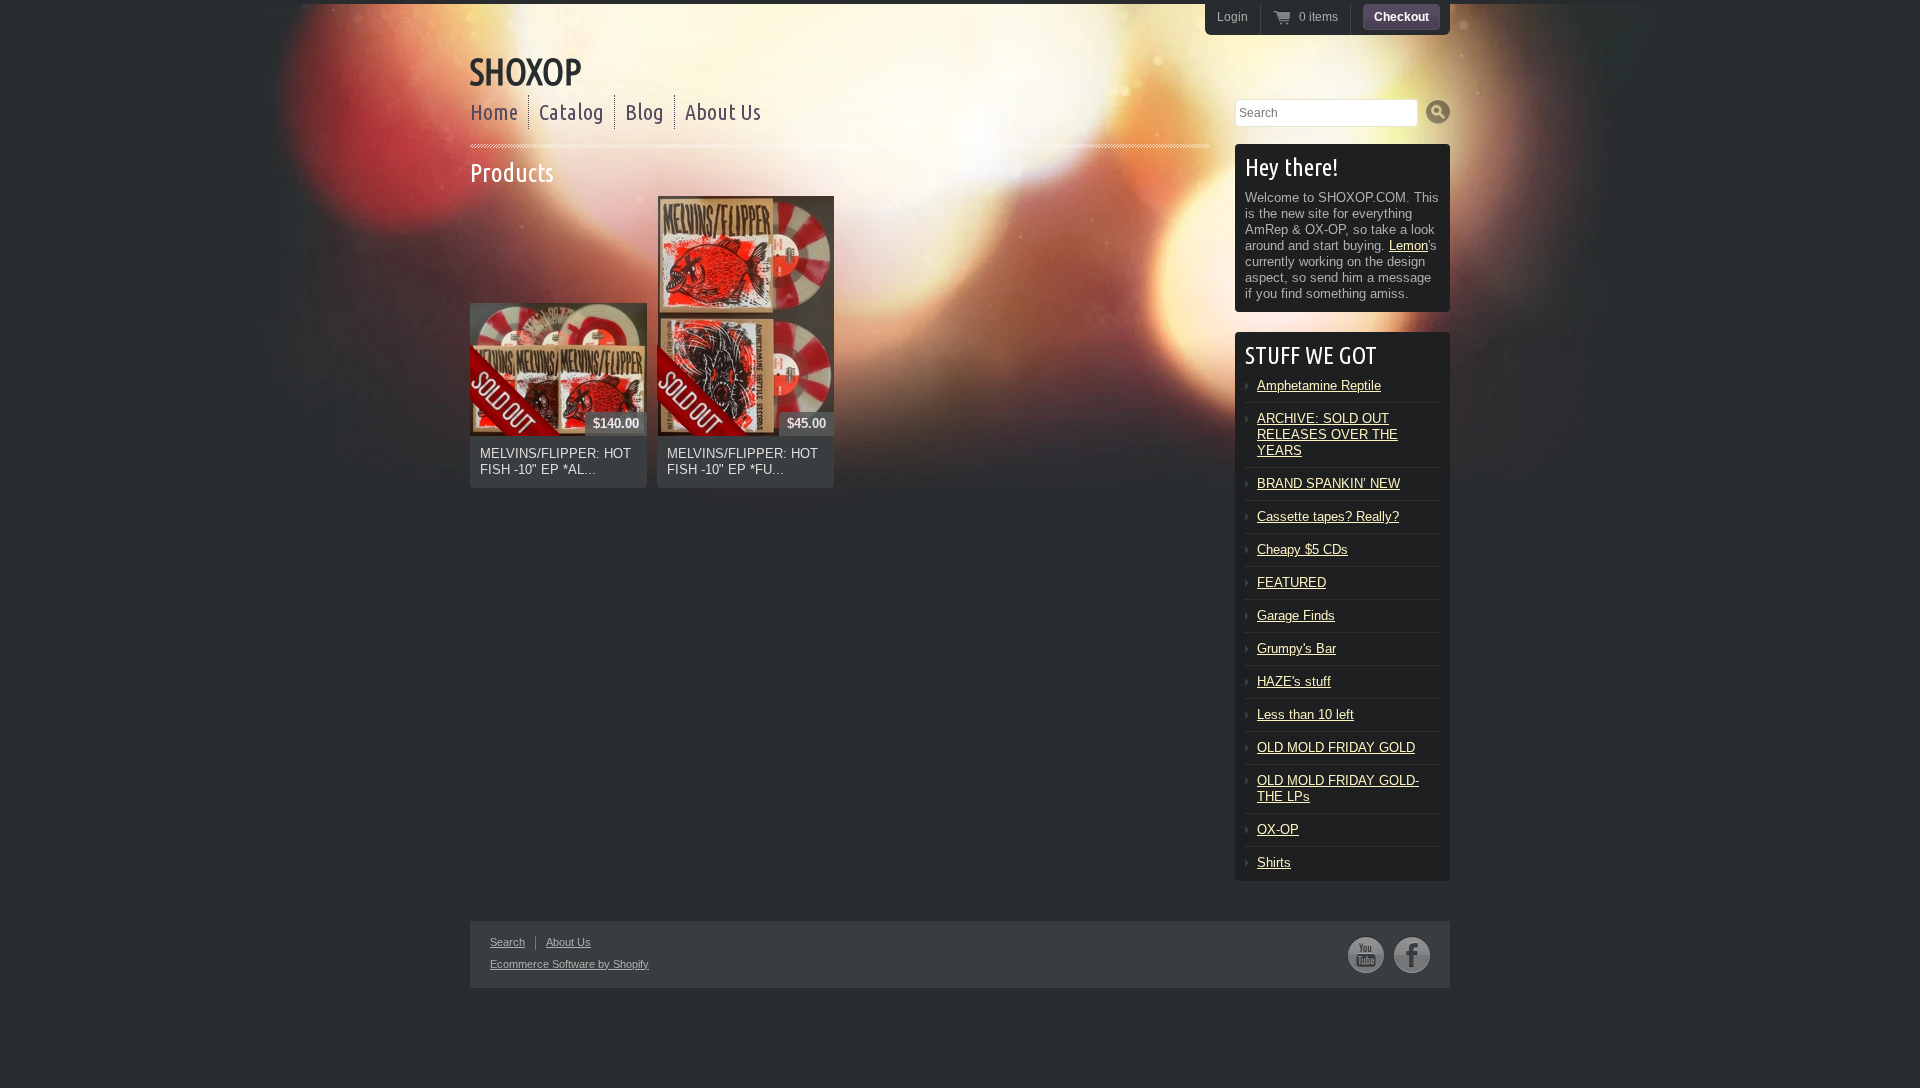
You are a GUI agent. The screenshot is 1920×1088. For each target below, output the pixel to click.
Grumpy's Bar (1296, 648)
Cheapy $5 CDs (1302, 549)
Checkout (1401, 17)
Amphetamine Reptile (1319, 385)
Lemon (1408, 245)
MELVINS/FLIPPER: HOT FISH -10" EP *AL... (555, 461)
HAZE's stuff (1294, 681)
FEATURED (1291, 582)
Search (507, 942)
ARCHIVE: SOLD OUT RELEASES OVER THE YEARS (1327, 434)
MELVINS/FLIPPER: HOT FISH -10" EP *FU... (742, 461)
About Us (723, 111)
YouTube (1366, 954)
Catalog (571, 111)
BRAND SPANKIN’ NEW (1328, 483)
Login (1232, 17)
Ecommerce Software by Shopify (569, 964)
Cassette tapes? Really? (1328, 516)
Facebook (1412, 954)
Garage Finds (1296, 615)
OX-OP (1278, 829)
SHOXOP (525, 71)
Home (494, 111)
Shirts (1274, 862)
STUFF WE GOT (1311, 355)
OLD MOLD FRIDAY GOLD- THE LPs (1338, 788)
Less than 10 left (1305, 714)
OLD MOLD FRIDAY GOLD (1336, 747)
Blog (644, 111)
